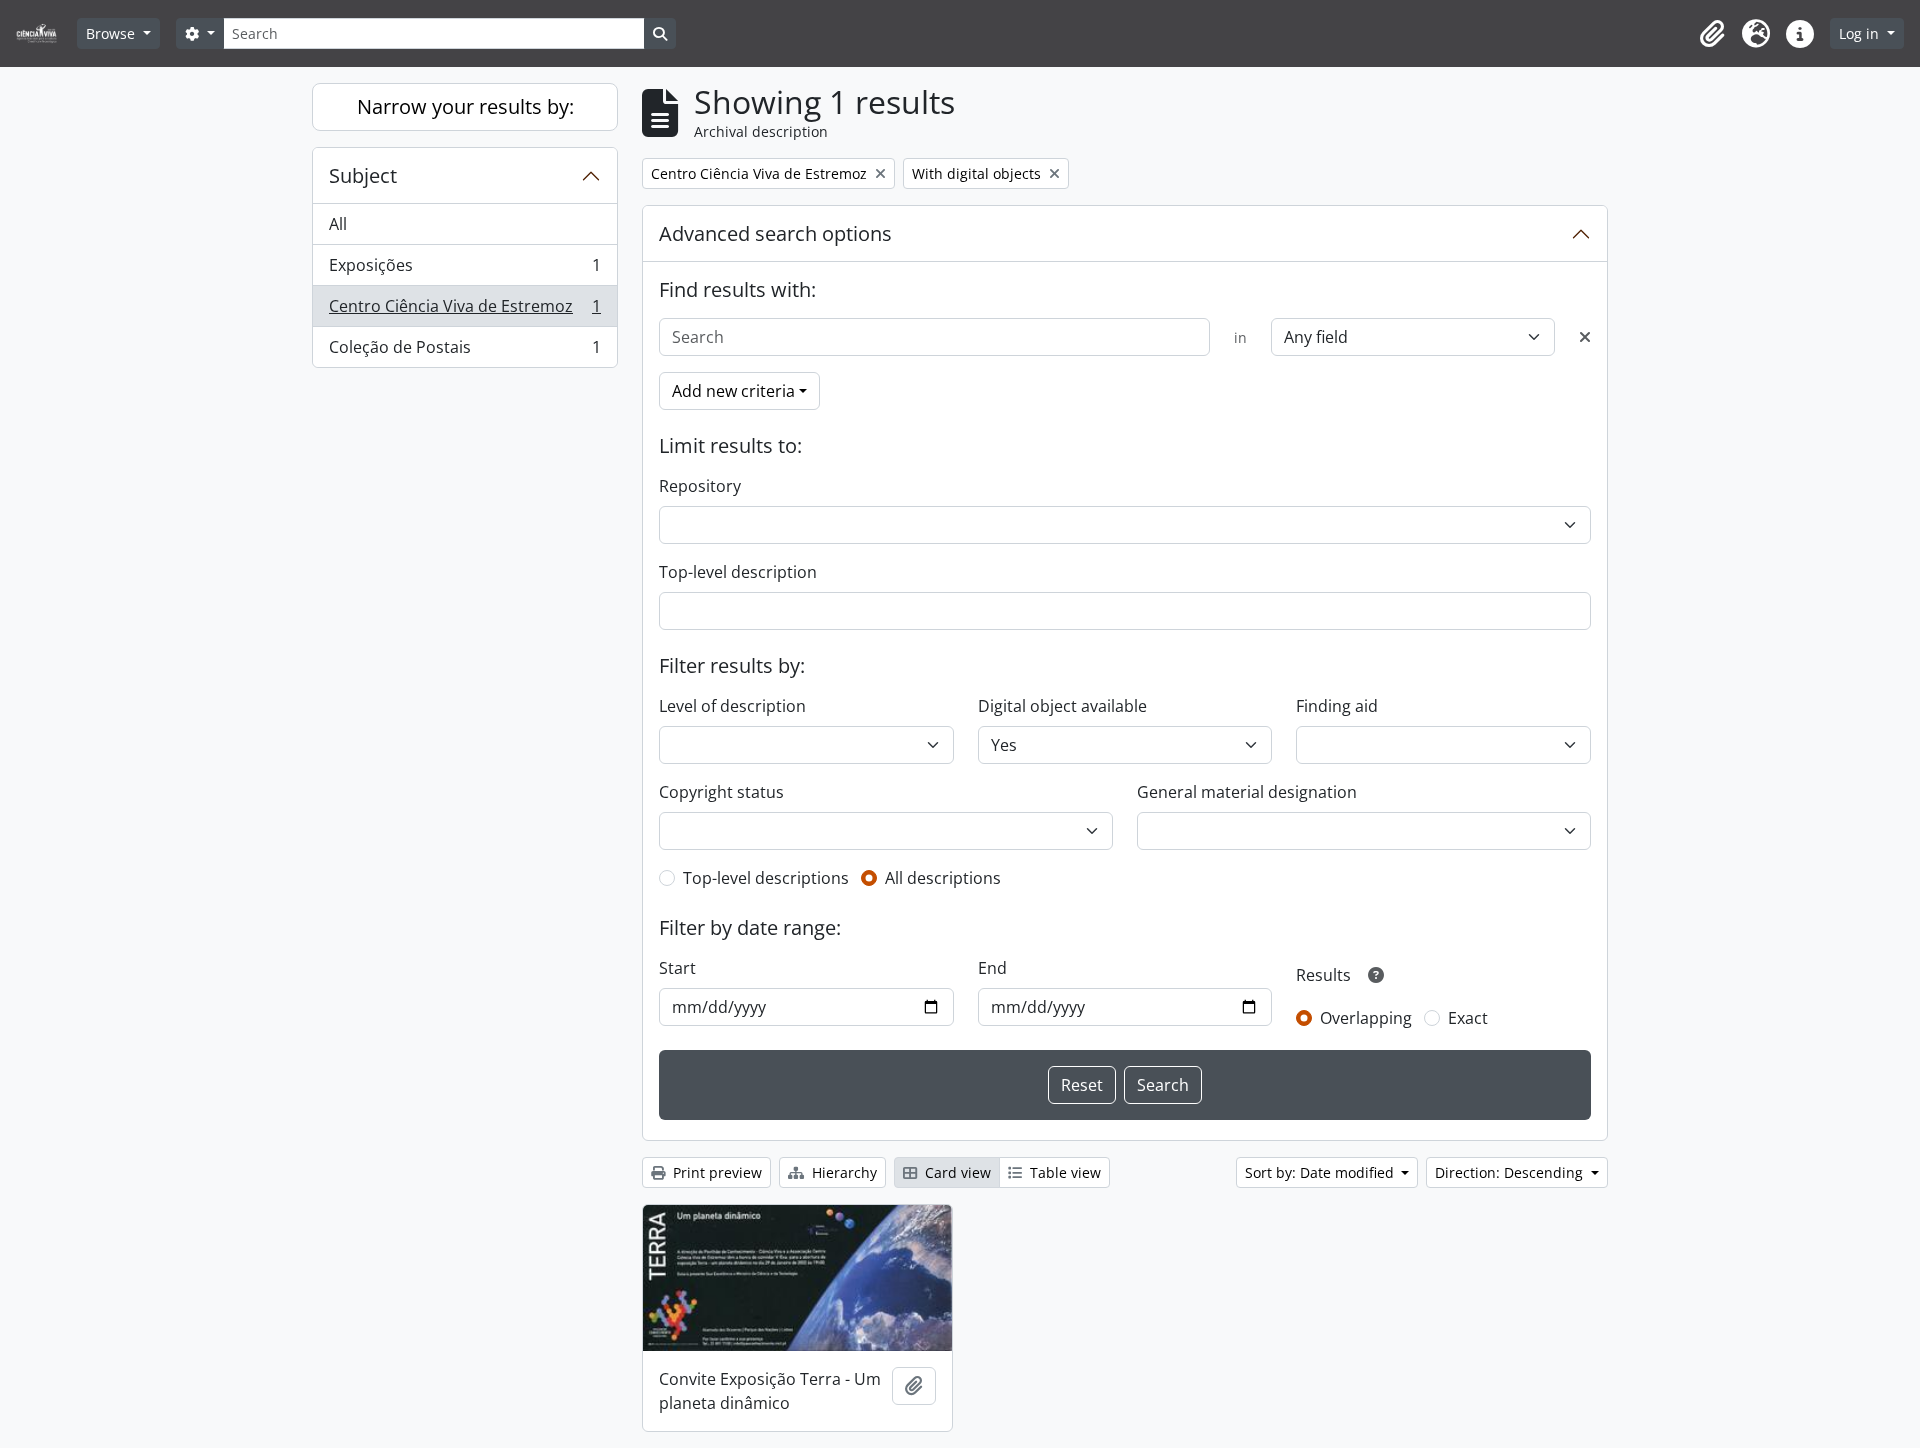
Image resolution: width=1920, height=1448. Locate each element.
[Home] (44, 33)
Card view (956, 1172)
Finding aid (1337, 706)
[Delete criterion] (1585, 337)
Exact (1468, 1018)
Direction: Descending (1511, 1172)
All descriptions (943, 878)
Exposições (464, 270)
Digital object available (1062, 706)
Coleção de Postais (464, 351)
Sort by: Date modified (1321, 1172)
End (992, 968)
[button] (1712, 34)
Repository (700, 486)
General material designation (1247, 792)
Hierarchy (842, 1172)
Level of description (732, 706)
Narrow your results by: (465, 106)
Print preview (715, 1172)
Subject (363, 175)
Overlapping (1366, 1018)
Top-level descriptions (766, 878)
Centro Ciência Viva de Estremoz (464, 311)
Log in (1861, 33)
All (338, 224)
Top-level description (738, 572)
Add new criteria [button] (733, 391)
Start (677, 968)
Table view (1063, 1172)
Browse (112, 33)
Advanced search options (775, 233)
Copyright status (721, 792)
